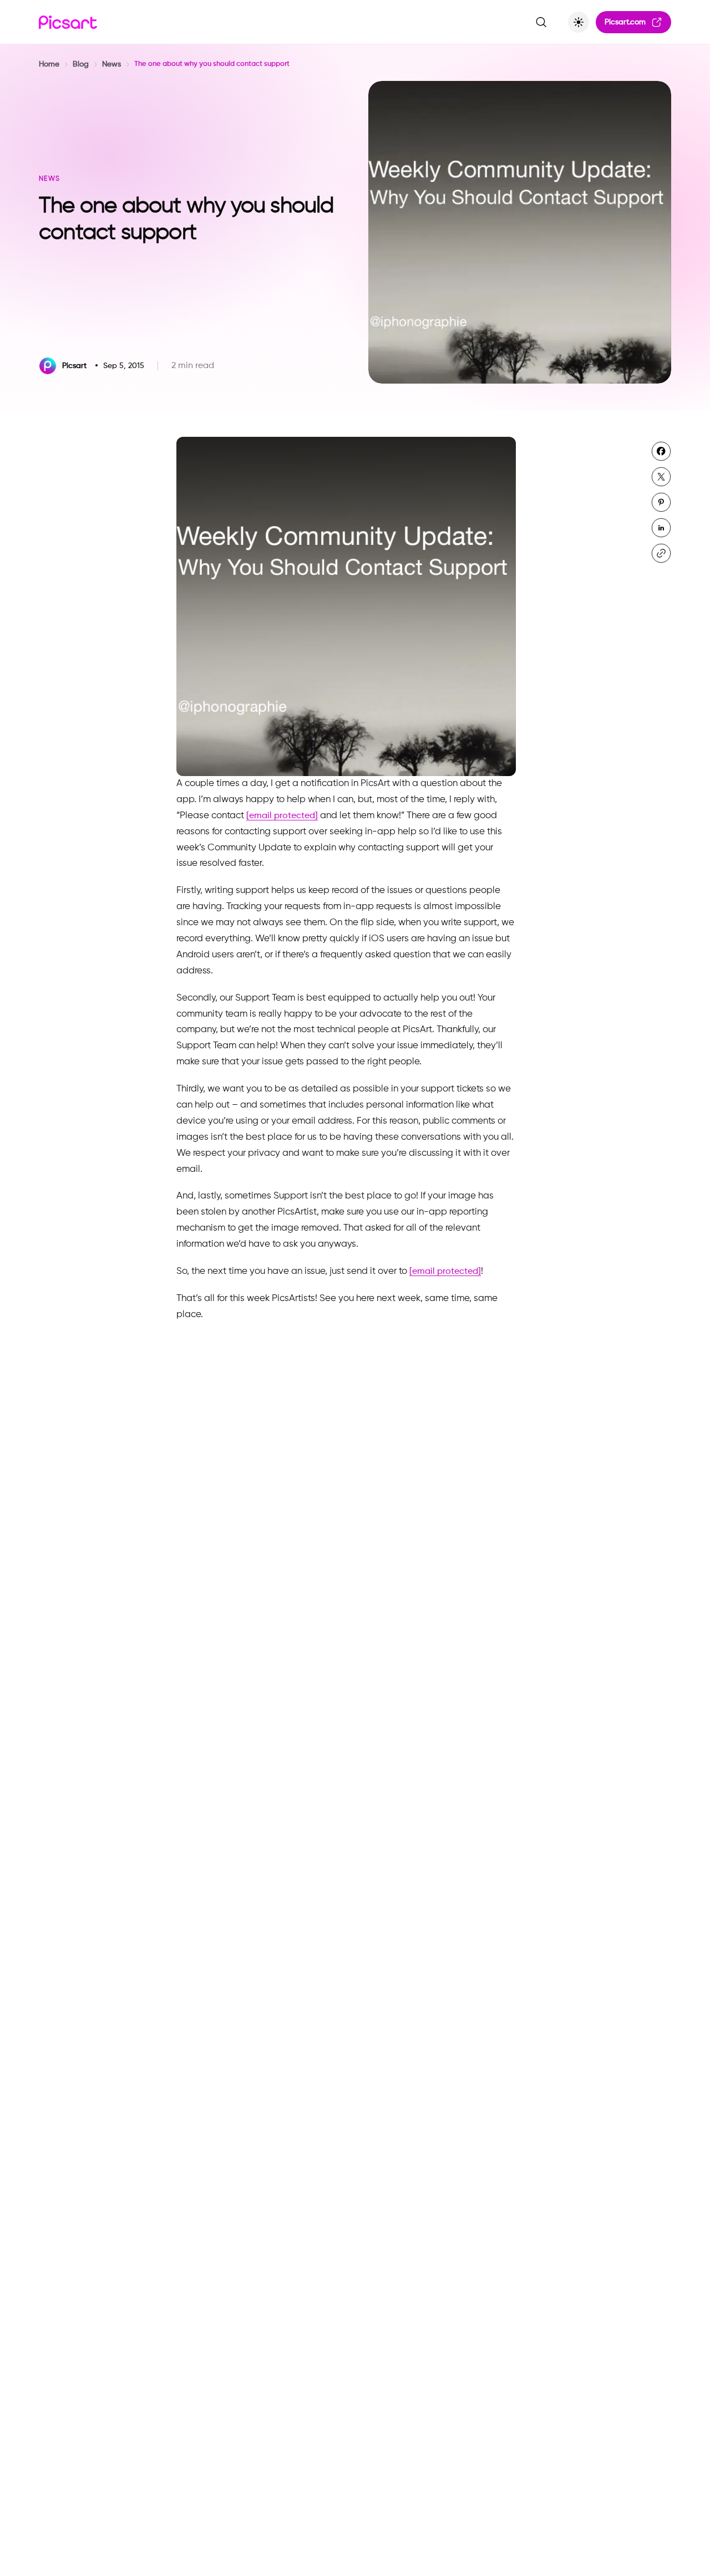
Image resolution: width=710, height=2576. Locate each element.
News (111, 64)
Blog (81, 64)
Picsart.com (625, 22)
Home (49, 64)
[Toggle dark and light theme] (579, 22)
